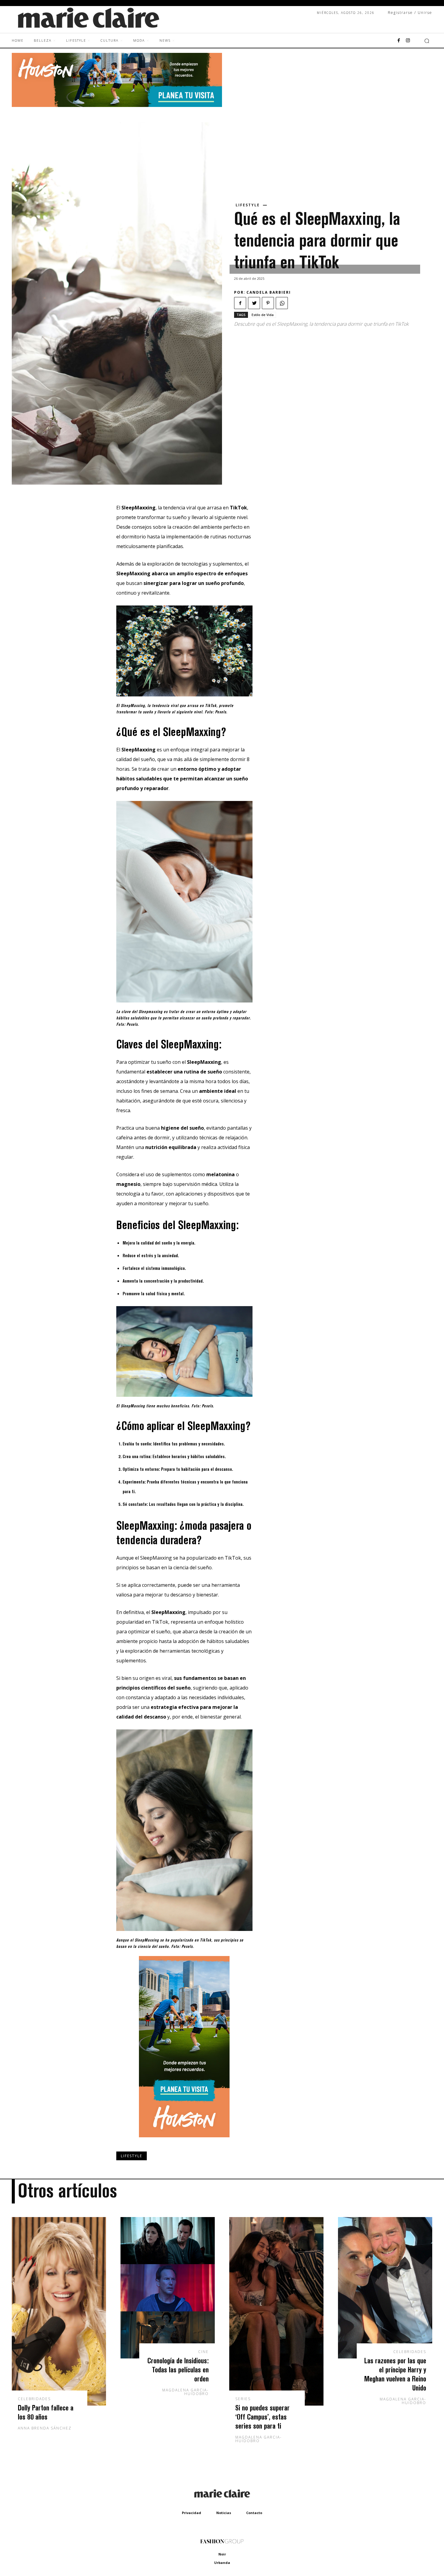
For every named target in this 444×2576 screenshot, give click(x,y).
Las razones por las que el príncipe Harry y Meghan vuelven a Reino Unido (395, 2374)
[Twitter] (254, 303)
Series (243, 2399)
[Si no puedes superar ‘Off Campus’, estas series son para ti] (276, 2311)
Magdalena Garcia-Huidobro (185, 2392)
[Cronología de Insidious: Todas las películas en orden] (168, 2288)
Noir (222, 2554)
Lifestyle (248, 205)
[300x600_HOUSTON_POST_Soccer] (184, 2142)
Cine (203, 2352)
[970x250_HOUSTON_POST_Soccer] (117, 105)
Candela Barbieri (269, 292)
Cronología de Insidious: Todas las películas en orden (178, 2369)
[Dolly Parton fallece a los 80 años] (59, 2311)
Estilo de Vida (263, 315)
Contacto (254, 2513)
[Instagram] (408, 41)
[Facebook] (399, 41)
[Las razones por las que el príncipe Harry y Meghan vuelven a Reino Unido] (385, 2288)
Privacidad (191, 2513)
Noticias (224, 2513)
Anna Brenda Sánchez (45, 2428)
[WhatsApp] (282, 303)
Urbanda (222, 2563)
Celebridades (34, 2399)
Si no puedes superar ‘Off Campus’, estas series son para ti (262, 2417)
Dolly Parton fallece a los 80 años (46, 2412)
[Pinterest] (268, 303)
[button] (427, 41)
